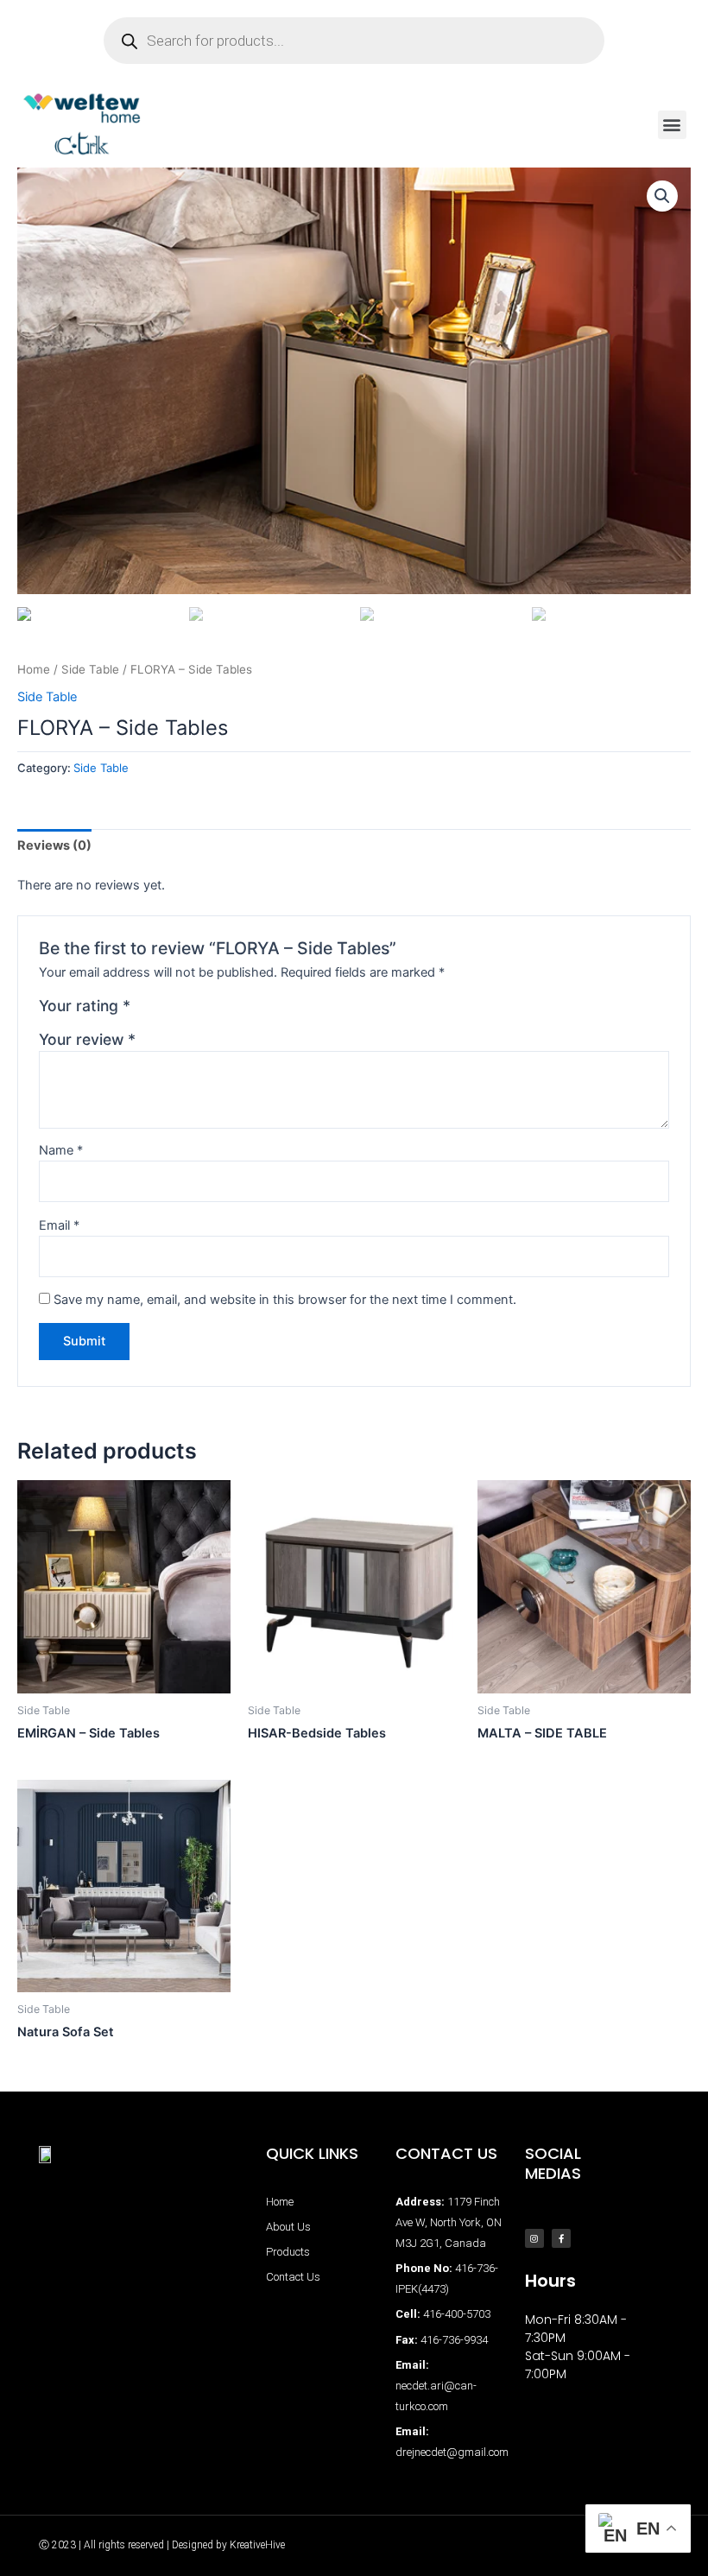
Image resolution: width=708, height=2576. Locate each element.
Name (61, 1150)
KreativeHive (257, 2545)
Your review (87, 1039)
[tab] (54, 846)
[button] (672, 125)
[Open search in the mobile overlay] (354, 41)
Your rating (85, 1006)
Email (59, 1225)
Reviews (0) (54, 845)
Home (34, 669)
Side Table (90, 669)
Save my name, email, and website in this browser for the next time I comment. (285, 1300)
